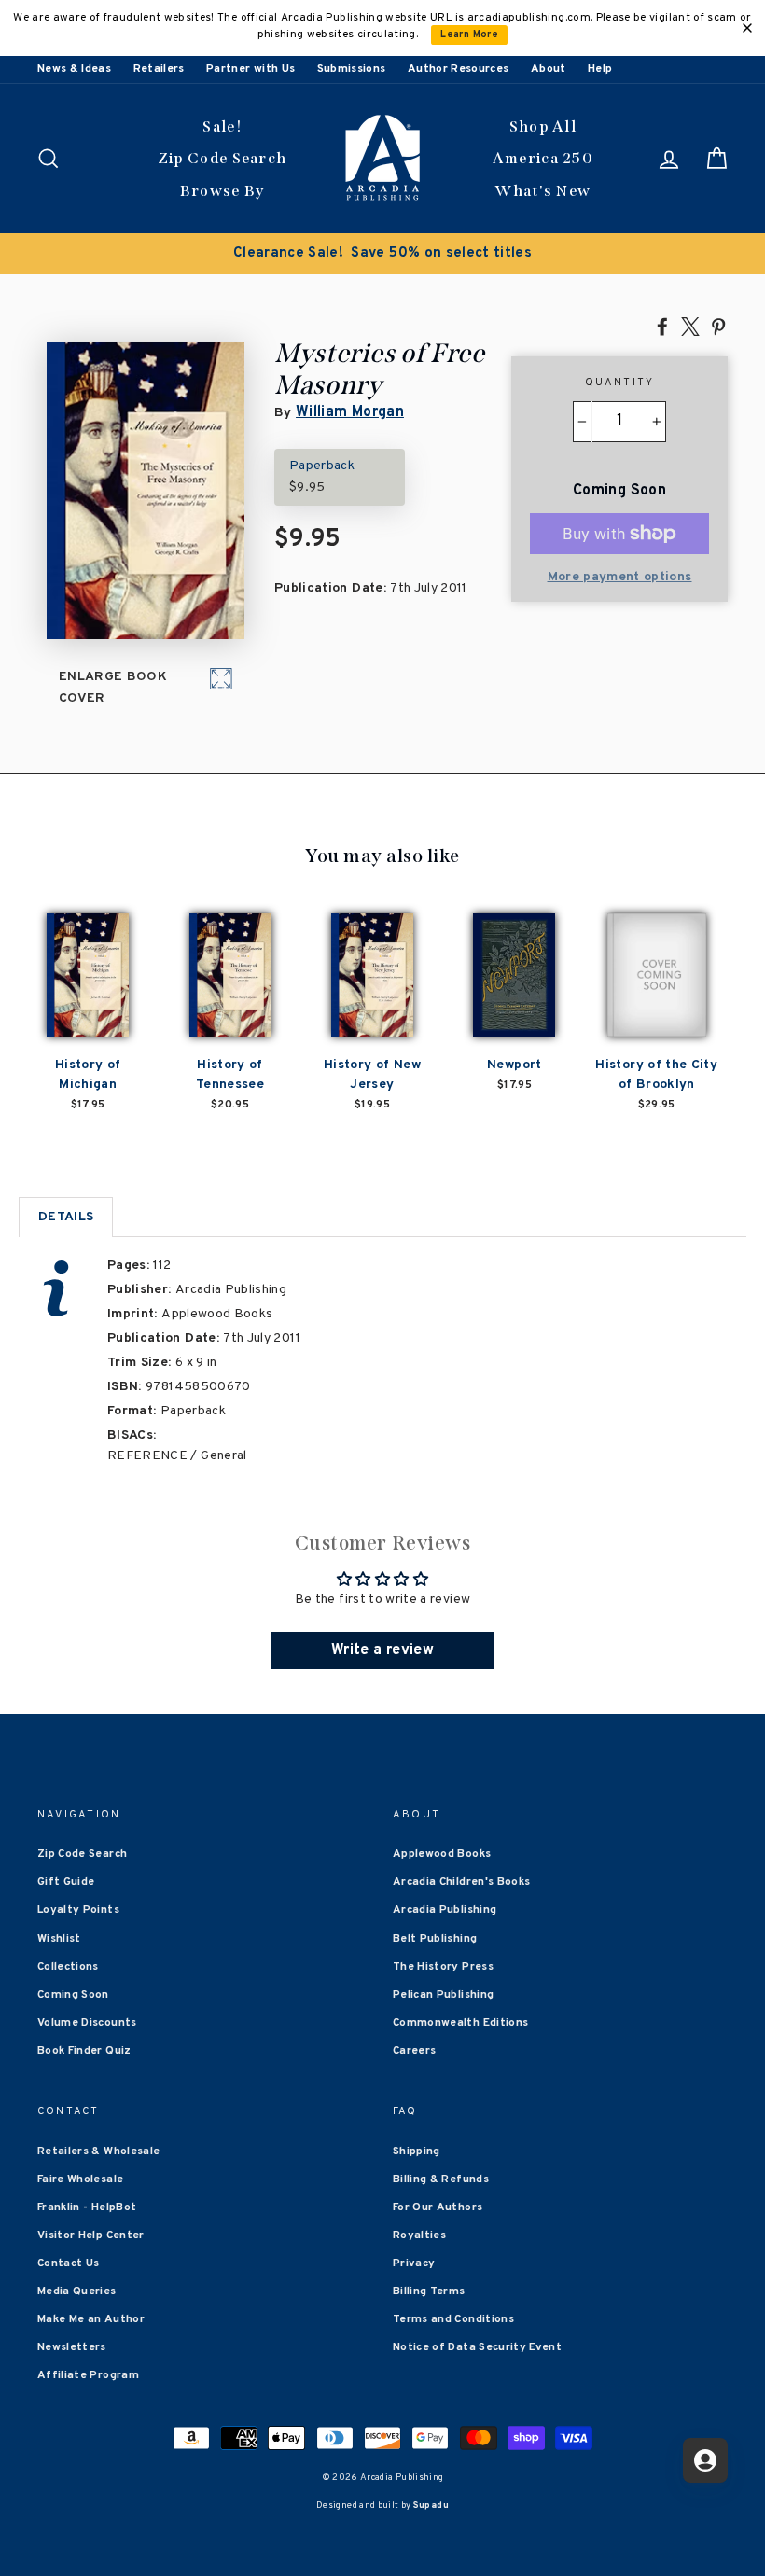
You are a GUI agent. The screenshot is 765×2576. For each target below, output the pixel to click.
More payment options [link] (620, 577)
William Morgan (350, 412)
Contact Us (69, 2263)
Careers (414, 2051)
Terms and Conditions (453, 2319)
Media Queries (77, 2291)
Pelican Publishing (443, 1995)
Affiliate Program (88, 2375)
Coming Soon (73, 1995)
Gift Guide (66, 1882)
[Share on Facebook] (662, 326)
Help (600, 69)
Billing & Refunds (441, 2179)
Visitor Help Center (91, 2235)
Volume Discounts (87, 2023)
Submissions (352, 69)
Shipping (417, 2151)
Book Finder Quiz (84, 2051)
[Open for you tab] (705, 2460)
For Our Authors (438, 2207)
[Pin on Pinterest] (718, 326)
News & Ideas (74, 69)
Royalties (419, 2235)
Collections (68, 1967)
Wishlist (59, 1939)
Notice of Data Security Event (477, 2347)
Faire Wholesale (80, 2179)
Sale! (222, 126)
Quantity (620, 383)
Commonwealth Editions (460, 2023)
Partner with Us (250, 69)
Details (66, 1217)
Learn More (469, 35)
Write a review (382, 1650)
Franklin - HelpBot (87, 2207)
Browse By (223, 191)
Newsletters (72, 2347)
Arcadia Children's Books (461, 1882)
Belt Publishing (435, 1939)
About (549, 69)
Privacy (414, 2263)
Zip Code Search (223, 158)
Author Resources (459, 69)
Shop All (543, 126)
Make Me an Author (91, 2319)
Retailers (159, 69)
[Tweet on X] (690, 326)
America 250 (543, 158)
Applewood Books (442, 1854)
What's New (542, 191)
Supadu (431, 2506)
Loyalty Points (78, 1910)
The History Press (443, 1967)
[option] (382, 254)
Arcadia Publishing (445, 1910)
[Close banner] (747, 28)
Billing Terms (429, 2291)
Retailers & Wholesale (98, 2151)
